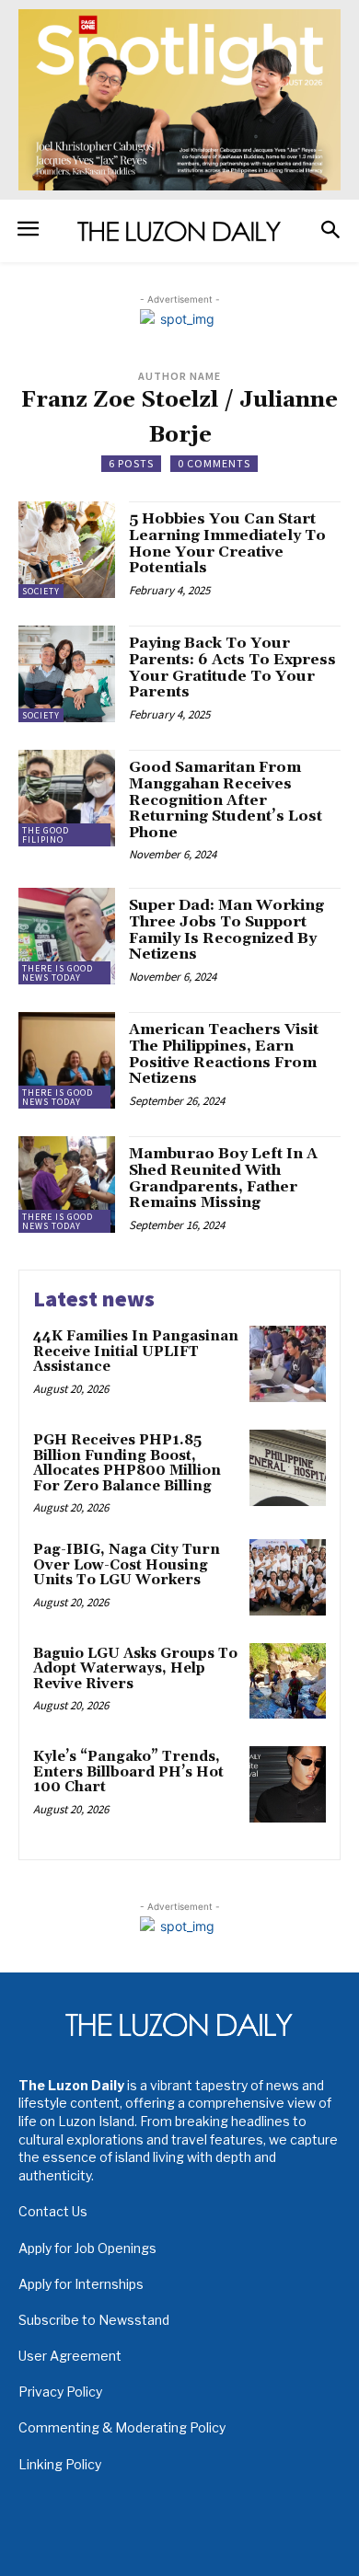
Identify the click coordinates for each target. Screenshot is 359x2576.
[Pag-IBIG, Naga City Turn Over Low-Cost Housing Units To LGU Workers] (288, 1577)
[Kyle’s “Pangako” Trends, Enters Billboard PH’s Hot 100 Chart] (288, 1784)
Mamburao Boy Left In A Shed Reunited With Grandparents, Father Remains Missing (223, 1178)
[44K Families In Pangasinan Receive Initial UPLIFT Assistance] (288, 1364)
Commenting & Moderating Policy (122, 2427)
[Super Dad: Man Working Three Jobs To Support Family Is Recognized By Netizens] (67, 936)
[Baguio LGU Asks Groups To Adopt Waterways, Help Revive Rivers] (288, 1681)
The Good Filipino (46, 835)
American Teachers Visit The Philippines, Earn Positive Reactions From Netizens (224, 1054)
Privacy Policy (60, 2392)
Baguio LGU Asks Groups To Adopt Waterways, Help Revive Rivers (135, 1669)
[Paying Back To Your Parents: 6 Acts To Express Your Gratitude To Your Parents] (67, 674)
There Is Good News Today (58, 973)
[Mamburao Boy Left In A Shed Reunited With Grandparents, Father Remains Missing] (67, 1184)
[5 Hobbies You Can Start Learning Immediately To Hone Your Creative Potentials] (67, 550)
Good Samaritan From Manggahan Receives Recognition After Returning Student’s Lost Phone (226, 799)
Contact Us (53, 2211)
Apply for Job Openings (87, 2248)
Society (41, 591)
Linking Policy (60, 2464)
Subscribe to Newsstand (94, 2320)
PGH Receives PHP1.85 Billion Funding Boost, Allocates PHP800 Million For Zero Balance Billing (127, 1463)
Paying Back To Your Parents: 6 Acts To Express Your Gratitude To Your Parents (232, 667)
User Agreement (70, 2356)
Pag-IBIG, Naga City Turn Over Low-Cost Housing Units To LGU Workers (127, 1565)
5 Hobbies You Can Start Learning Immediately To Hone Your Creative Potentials (227, 543)
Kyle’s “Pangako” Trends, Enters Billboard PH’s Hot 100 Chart (128, 1772)
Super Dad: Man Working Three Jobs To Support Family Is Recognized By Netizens (226, 930)
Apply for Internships (81, 2284)
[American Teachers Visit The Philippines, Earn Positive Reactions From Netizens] (67, 1060)
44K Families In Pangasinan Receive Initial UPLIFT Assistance (136, 1351)
